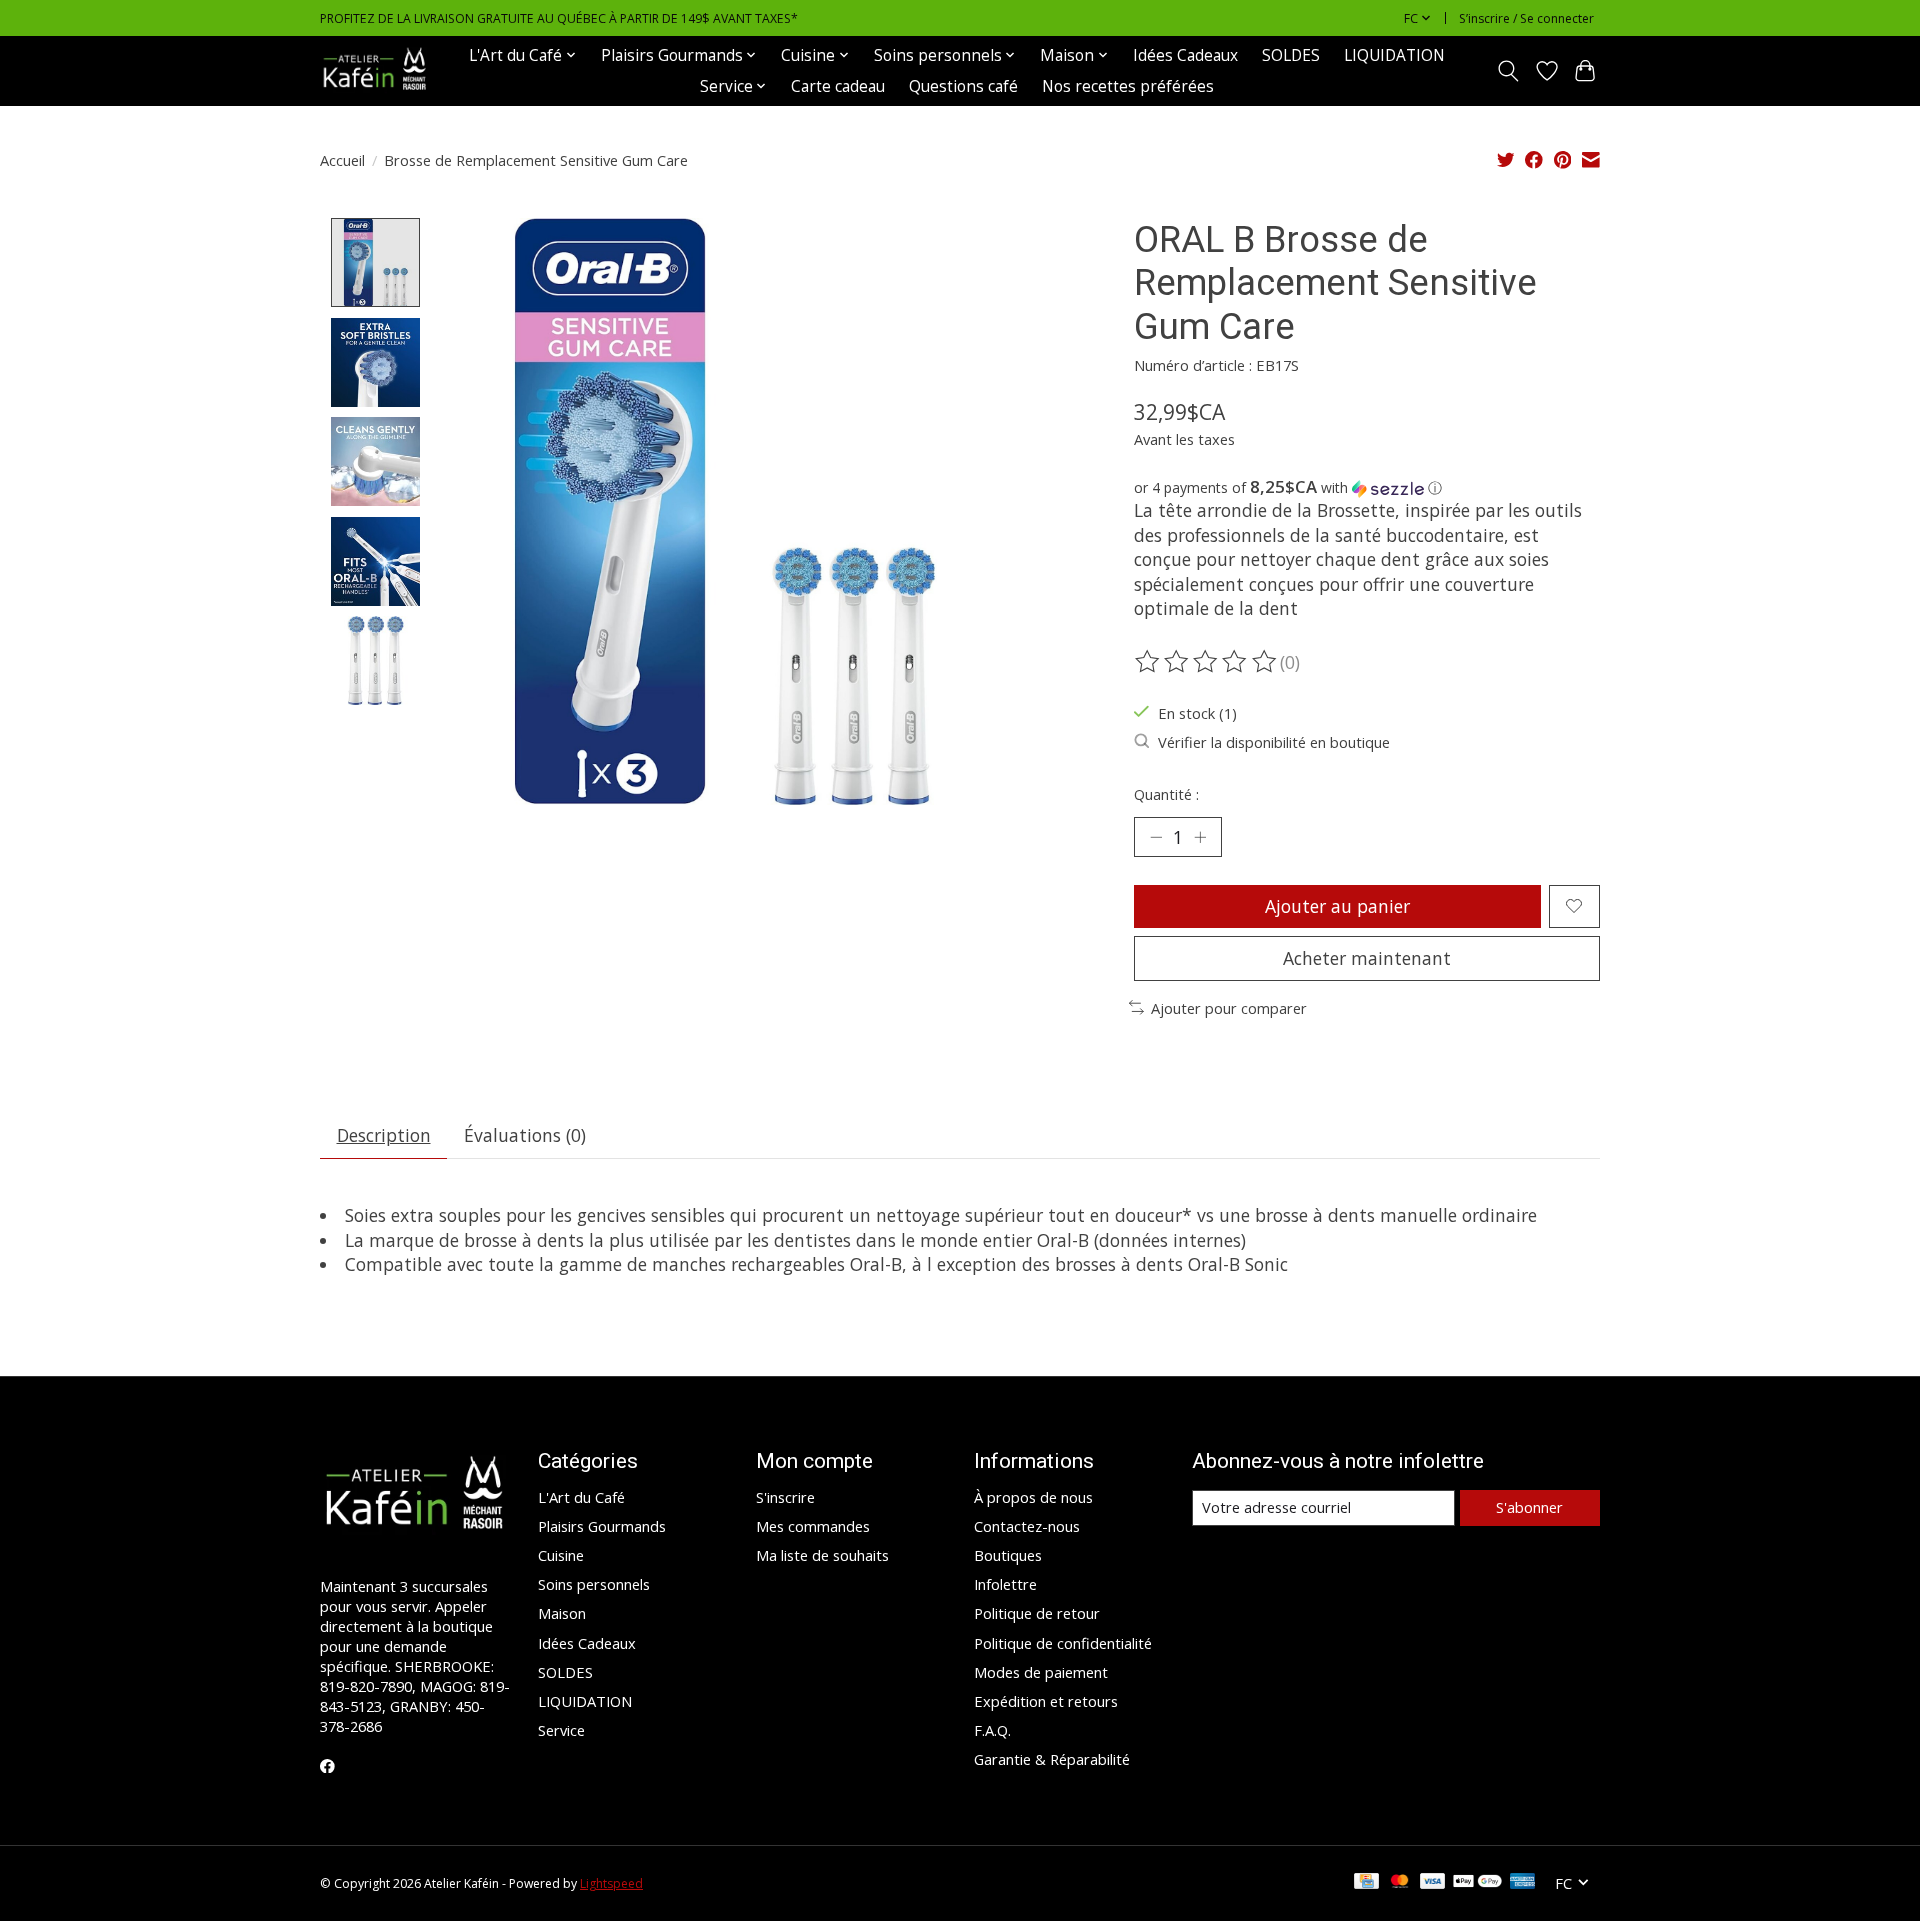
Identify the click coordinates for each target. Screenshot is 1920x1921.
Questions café (963, 86)
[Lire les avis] (1207, 662)
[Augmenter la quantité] (1200, 837)
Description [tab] (384, 1135)
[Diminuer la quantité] (1156, 837)
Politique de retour (1037, 1613)
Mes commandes (813, 1526)
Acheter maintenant (1367, 958)
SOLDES (1291, 55)
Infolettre (1005, 1584)
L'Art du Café (581, 1497)
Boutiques (1008, 1555)
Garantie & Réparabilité (1052, 1759)
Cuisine (561, 1555)
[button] (1367, 488)
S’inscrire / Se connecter (1526, 18)
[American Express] (1523, 1883)
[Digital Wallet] (1477, 1883)
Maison (562, 1613)
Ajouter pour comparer (1229, 1008)
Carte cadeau (838, 86)
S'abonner (1529, 1507)
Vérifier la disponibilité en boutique (1274, 742)
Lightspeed (611, 1883)
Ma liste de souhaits (822, 1555)
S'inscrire (785, 1497)
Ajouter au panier (1337, 906)
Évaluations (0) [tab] (525, 1135)
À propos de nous (1033, 1497)
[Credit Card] (1366, 1883)
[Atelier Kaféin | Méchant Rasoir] (375, 70)
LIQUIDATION (1394, 55)
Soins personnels (594, 1584)
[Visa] (1433, 1883)
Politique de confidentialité (1063, 1643)
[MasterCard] (1400, 1883)
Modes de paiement (1041, 1672)
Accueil (342, 160)
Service (561, 1730)
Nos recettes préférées (1128, 86)
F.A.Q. (992, 1730)
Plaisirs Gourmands (602, 1526)
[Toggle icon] (1508, 71)
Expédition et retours (1046, 1701)
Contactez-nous (1027, 1526)
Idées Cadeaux (1185, 55)
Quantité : (1166, 794)
